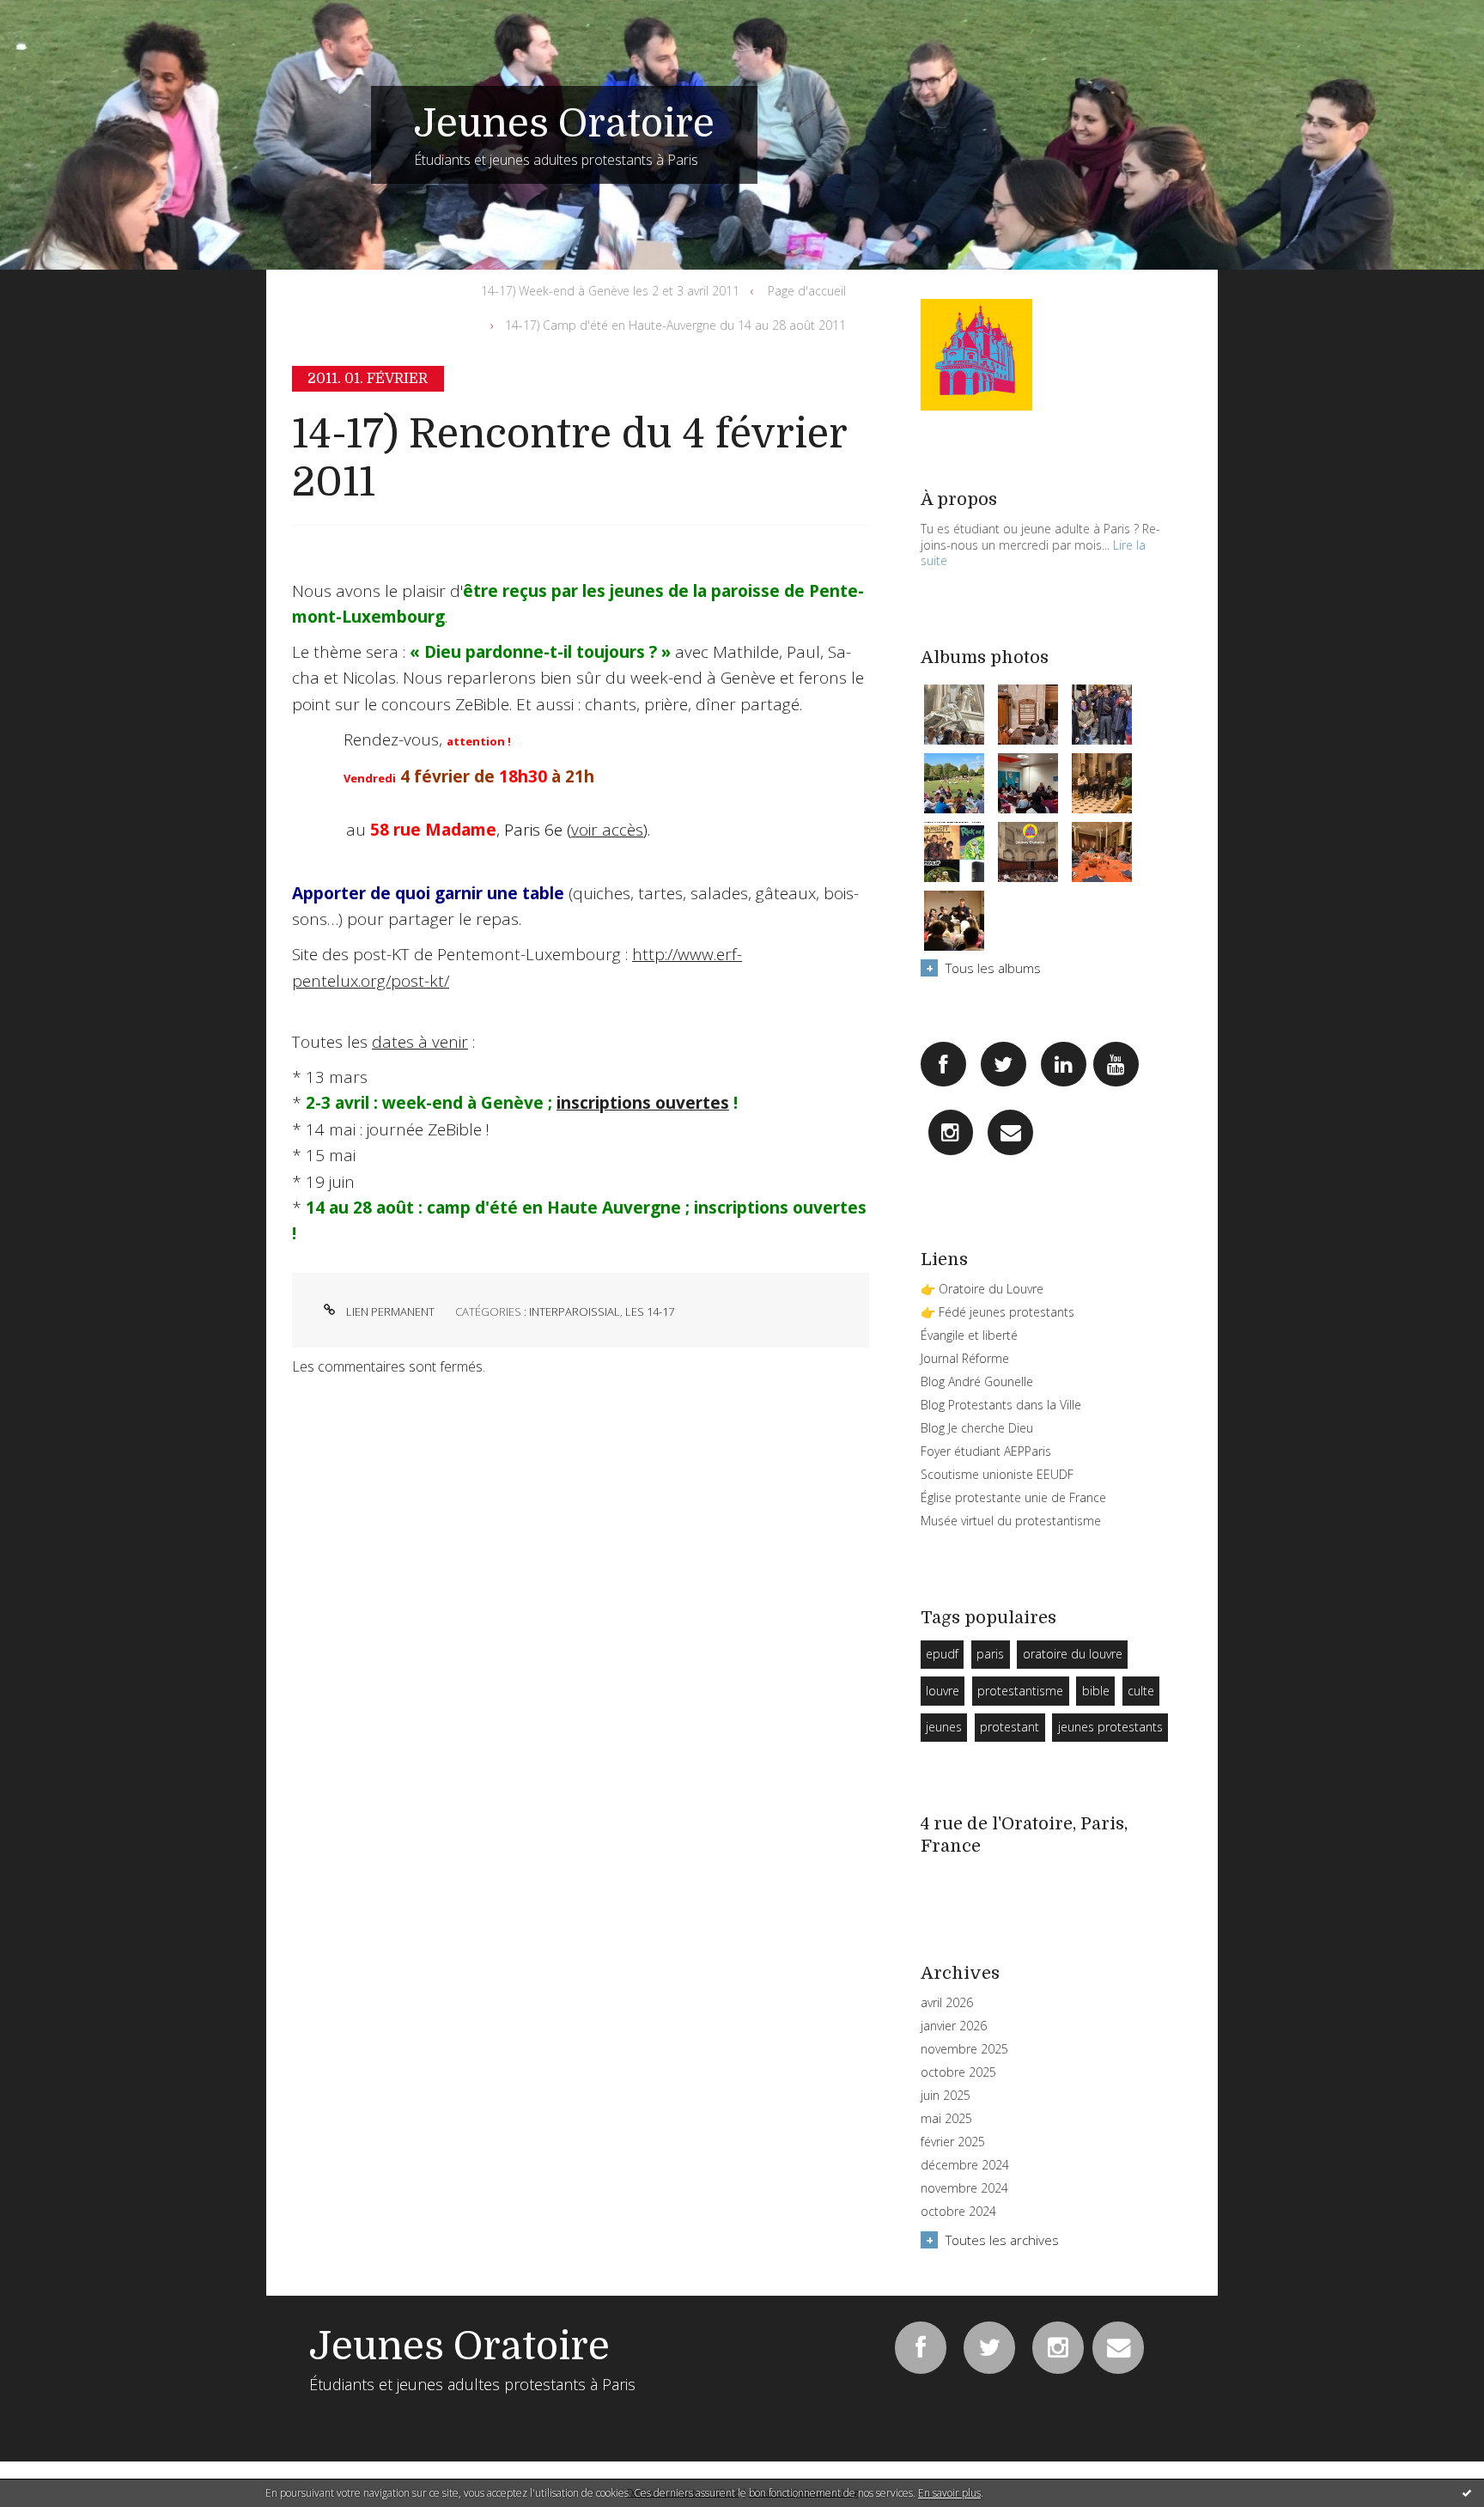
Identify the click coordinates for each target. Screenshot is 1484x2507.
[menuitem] (615, 291)
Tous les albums (993, 968)
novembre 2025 (964, 2049)
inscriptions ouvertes (643, 1103)
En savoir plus (949, 2493)
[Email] (1010, 1132)
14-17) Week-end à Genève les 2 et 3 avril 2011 (610, 291)
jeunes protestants (1110, 1727)
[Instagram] (951, 1132)
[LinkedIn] (1064, 1065)
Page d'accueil (807, 291)
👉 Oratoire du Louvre (982, 1289)
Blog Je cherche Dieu (977, 1428)
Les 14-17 (650, 1311)
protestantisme (1020, 1691)
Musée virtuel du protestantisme (1011, 1521)
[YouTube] (1116, 1065)
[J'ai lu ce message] (1467, 2492)
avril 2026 (947, 2003)
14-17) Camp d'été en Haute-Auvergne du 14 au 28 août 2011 (675, 325)
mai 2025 (946, 2119)
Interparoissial (575, 1311)
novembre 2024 (964, 2188)
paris (990, 1654)
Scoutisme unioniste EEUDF (997, 1474)
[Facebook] (943, 1065)
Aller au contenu (58, 15)
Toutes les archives (1002, 2240)
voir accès (607, 830)
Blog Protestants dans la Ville (1001, 1405)
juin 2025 (946, 2096)
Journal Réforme (965, 1358)
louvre (943, 1691)
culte (1141, 1691)
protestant (1010, 1727)
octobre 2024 (958, 2212)
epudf (942, 1654)
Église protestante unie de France (1013, 1497)
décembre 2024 (965, 2165)
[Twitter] (1004, 1065)
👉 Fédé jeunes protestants (997, 1312)
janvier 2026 (954, 2026)
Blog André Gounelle (977, 1381)
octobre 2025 (958, 2072)
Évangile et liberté (969, 1335)
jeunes (944, 1727)
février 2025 (953, 2142)
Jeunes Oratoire (564, 124)
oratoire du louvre (1073, 1654)
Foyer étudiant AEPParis (986, 1451)
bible (1096, 1691)
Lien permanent (389, 1311)
